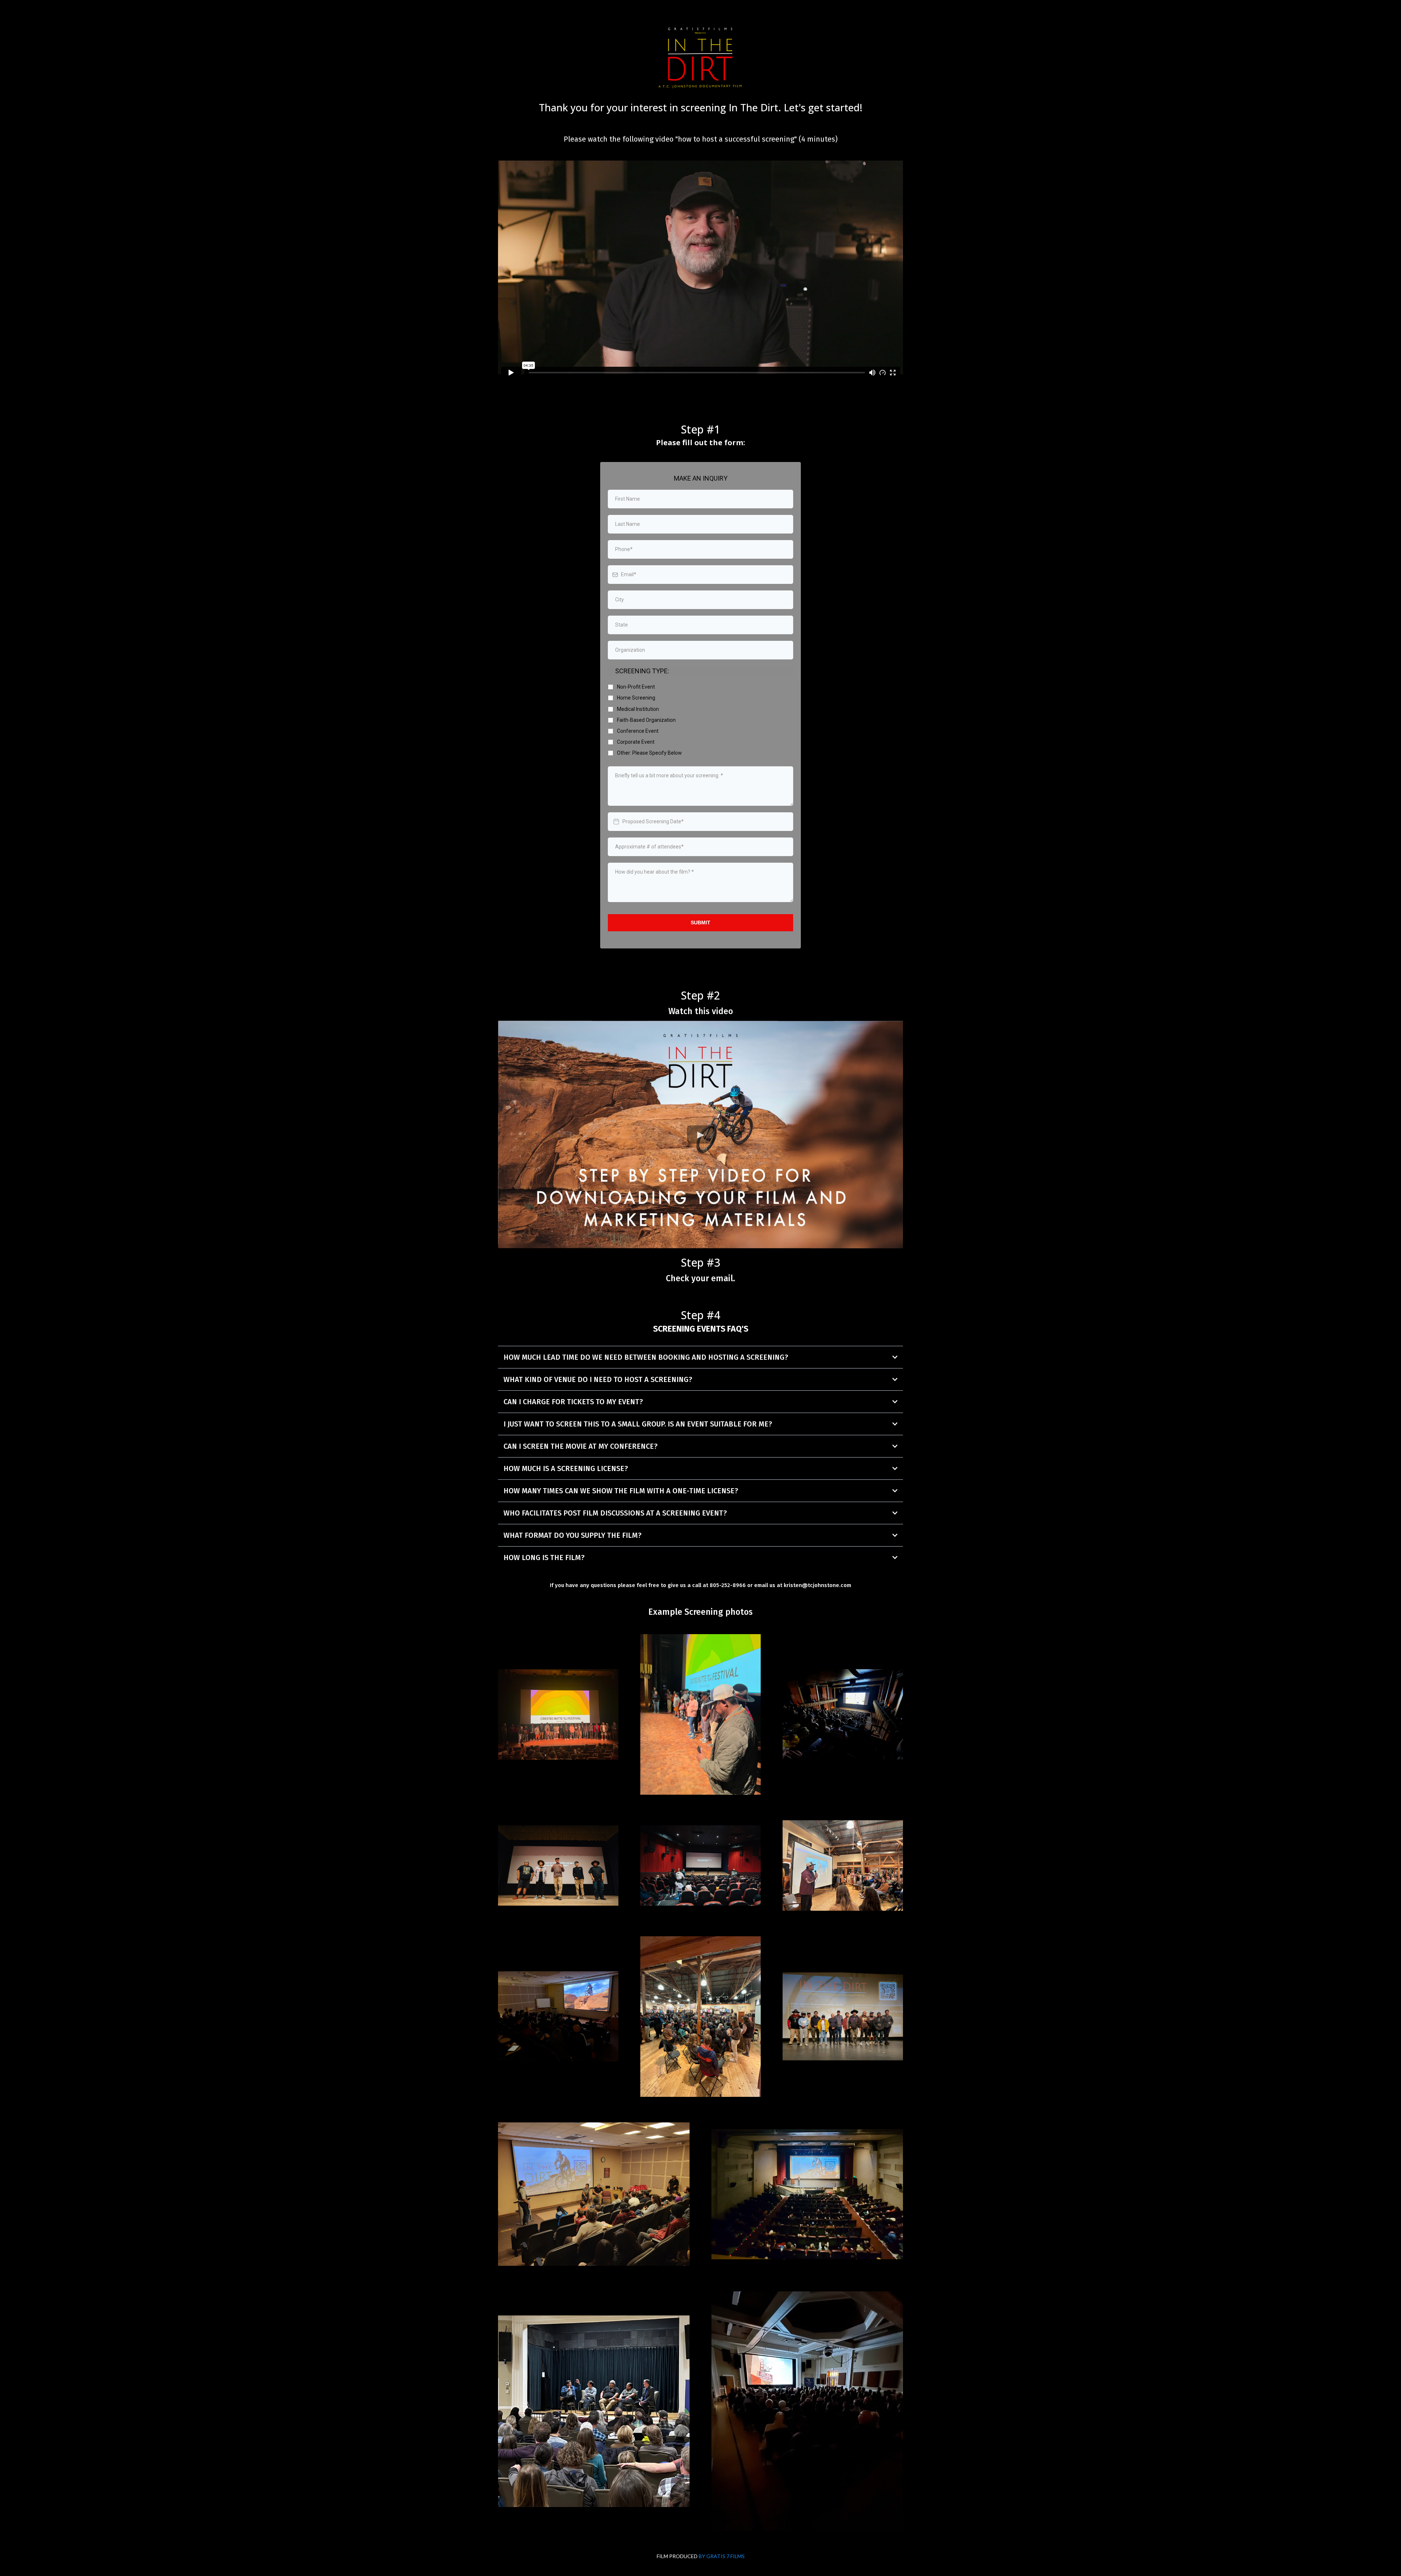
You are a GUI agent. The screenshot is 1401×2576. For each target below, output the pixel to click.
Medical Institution (638, 709)
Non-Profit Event (636, 687)
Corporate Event (636, 742)
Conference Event (638, 731)
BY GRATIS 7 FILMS (722, 2556)
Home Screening (636, 698)
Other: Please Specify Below (649, 753)
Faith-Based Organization (646, 720)
